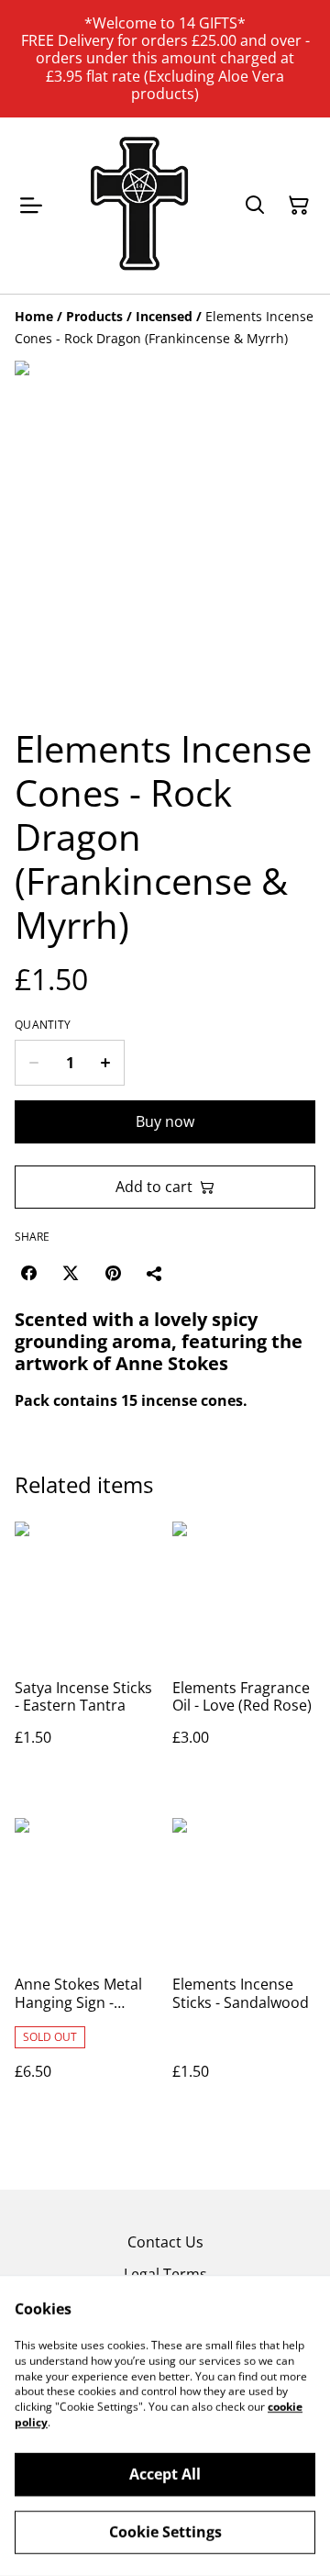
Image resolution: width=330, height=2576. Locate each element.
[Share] (155, 1273)
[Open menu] (31, 206)
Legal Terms (165, 2274)
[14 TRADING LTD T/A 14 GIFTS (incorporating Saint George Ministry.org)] (139, 206)
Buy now (165, 1121)
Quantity (43, 1025)
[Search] (255, 206)
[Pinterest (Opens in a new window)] (113, 1273)
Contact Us (165, 2242)
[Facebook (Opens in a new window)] (28, 1273)
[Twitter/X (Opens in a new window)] (71, 1273)
